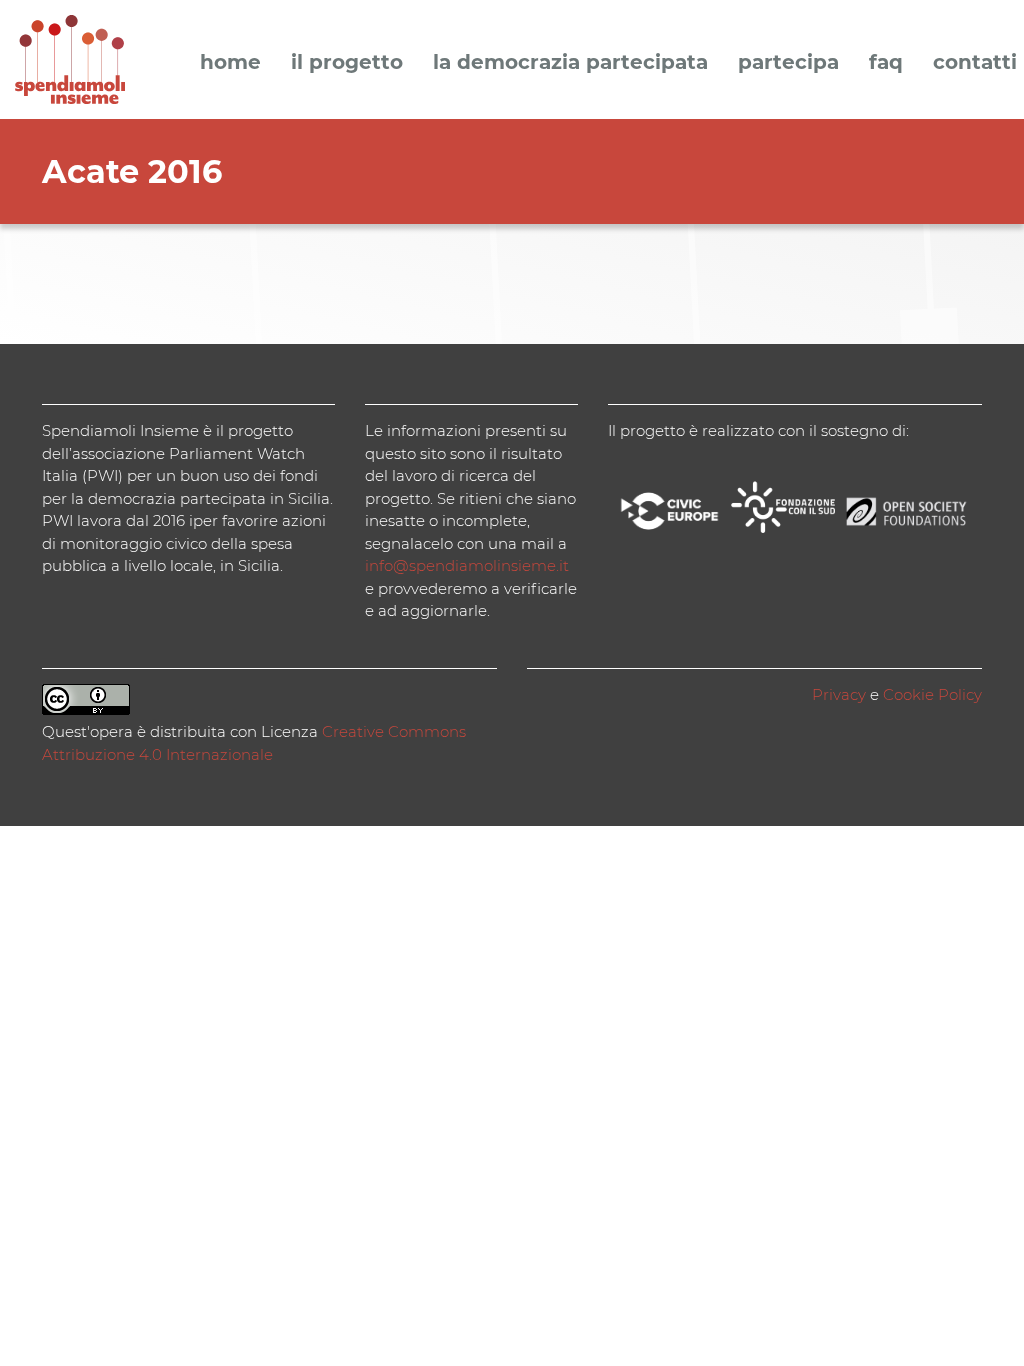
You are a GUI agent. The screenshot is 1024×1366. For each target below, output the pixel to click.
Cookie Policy (932, 694)
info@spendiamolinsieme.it (467, 565)
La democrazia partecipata (570, 63)
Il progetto (347, 63)
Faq (886, 63)
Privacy (839, 694)
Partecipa (788, 63)
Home (230, 63)
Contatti (975, 63)
